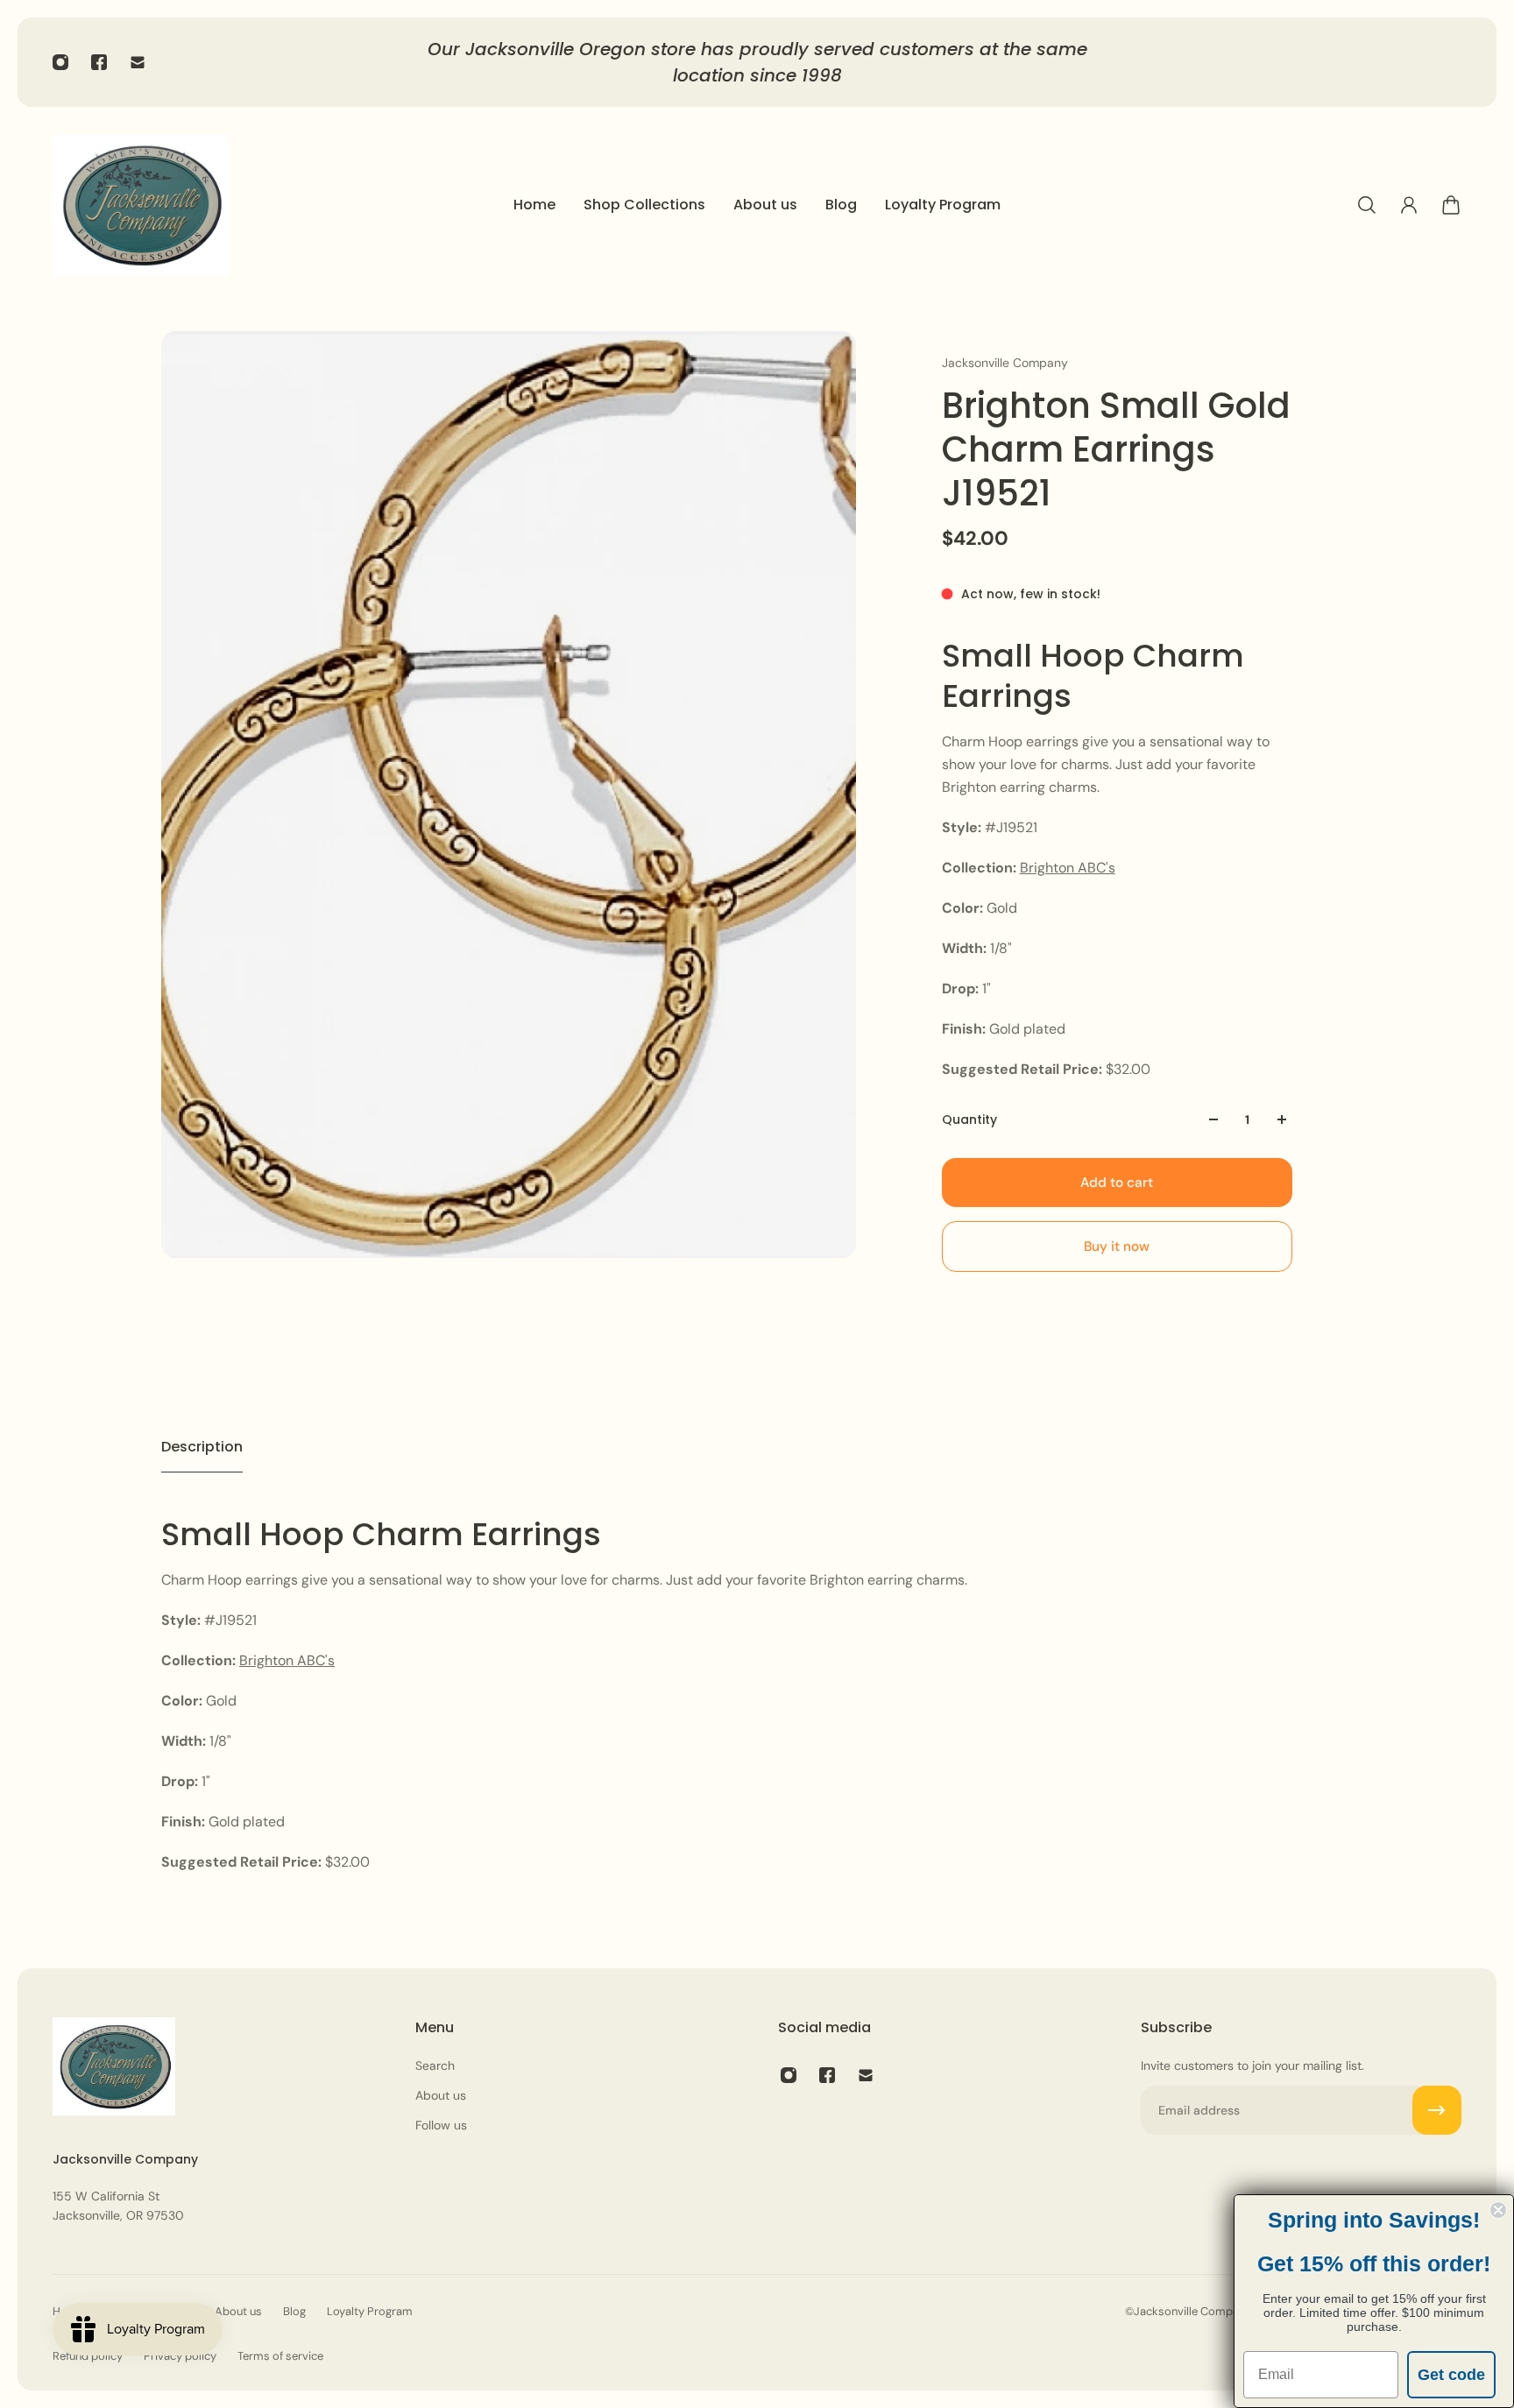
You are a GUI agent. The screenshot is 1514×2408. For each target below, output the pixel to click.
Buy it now (1117, 1246)
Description (202, 1447)
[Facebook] (99, 62)
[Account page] (1409, 205)
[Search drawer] (1367, 205)
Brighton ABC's (1068, 868)
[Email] (138, 62)
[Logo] (140, 205)
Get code (1451, 2375)
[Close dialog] (1498, 2210)
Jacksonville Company (1005, 363)
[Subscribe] (1437, 2110)
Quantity (969, 1119)
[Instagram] (60, 62)
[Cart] (1451, 205)
